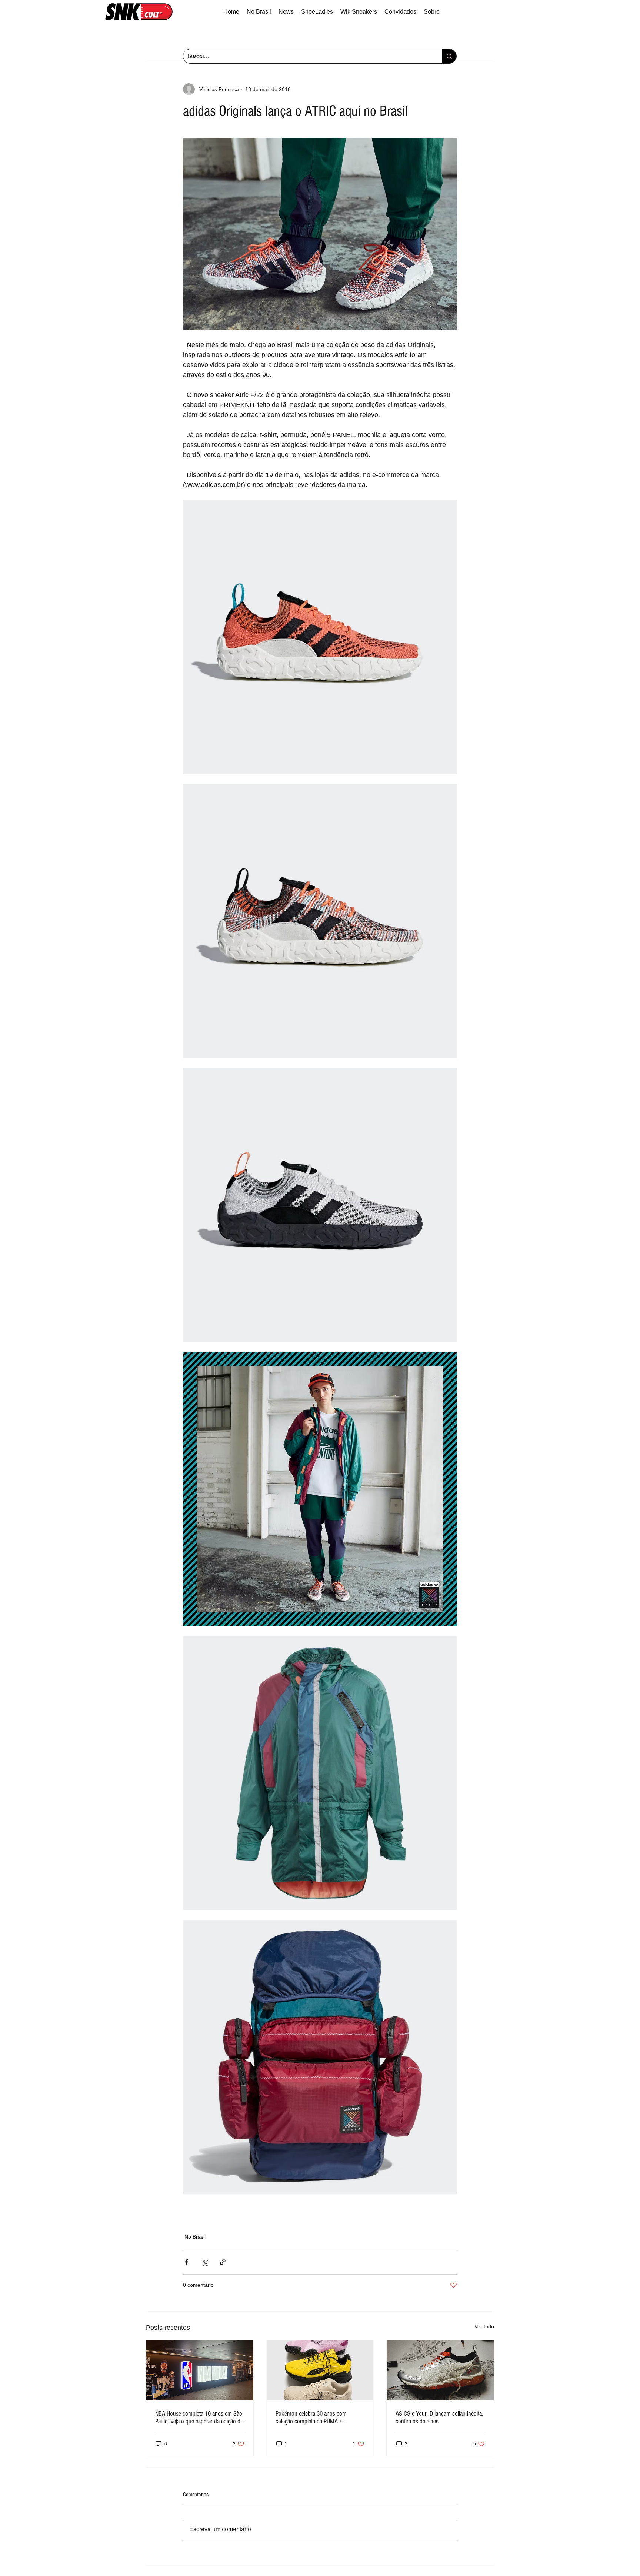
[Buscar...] (449, 56)
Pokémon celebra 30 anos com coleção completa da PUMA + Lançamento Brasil (311, 2417)
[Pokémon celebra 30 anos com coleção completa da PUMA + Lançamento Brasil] (320, 2370)
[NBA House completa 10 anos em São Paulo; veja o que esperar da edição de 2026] (200, 2370)
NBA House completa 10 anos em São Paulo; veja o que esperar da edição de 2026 (199, 2417)
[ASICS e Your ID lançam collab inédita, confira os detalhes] (440, 2370)
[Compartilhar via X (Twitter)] (205, 2262)
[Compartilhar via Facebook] (186, 2262)
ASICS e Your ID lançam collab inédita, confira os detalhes (439, 2417)
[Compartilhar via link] (223, 2262)
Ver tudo (484, 2326)
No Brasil (195, 2237)
